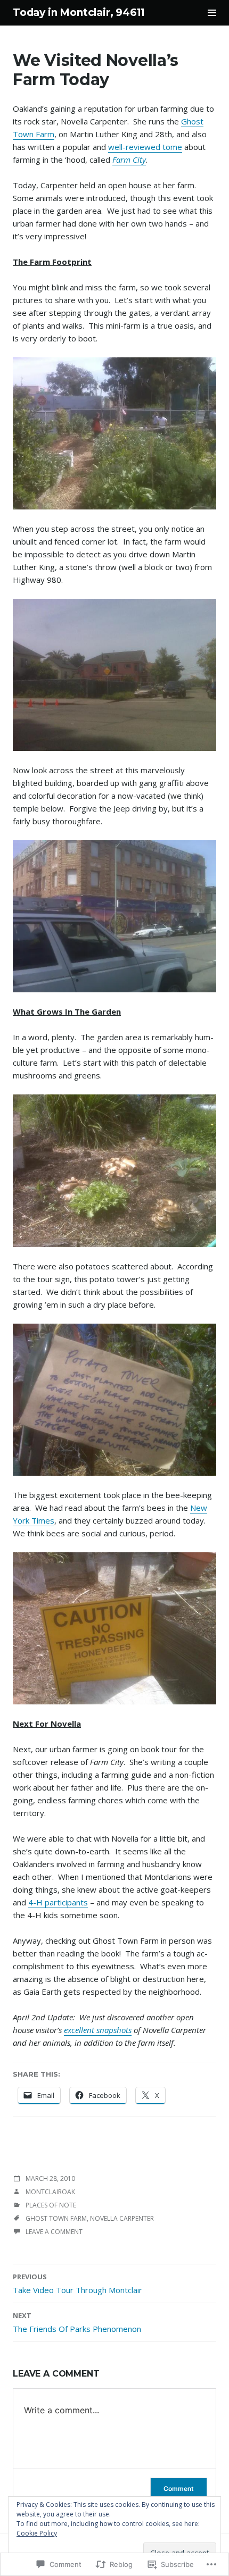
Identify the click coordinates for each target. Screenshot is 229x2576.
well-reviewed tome (145, 147)
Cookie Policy (37, 2533)
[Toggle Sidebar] (212, 13)
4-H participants (58, 1902)
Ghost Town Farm (56, 2218)
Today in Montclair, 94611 (79, 12)
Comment (179, 2489)
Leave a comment (54, 2232)
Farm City (129, 160)
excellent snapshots (98, 2030)
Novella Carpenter (122, 2218)
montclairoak (50, 2192)
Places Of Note (51, 2205)
